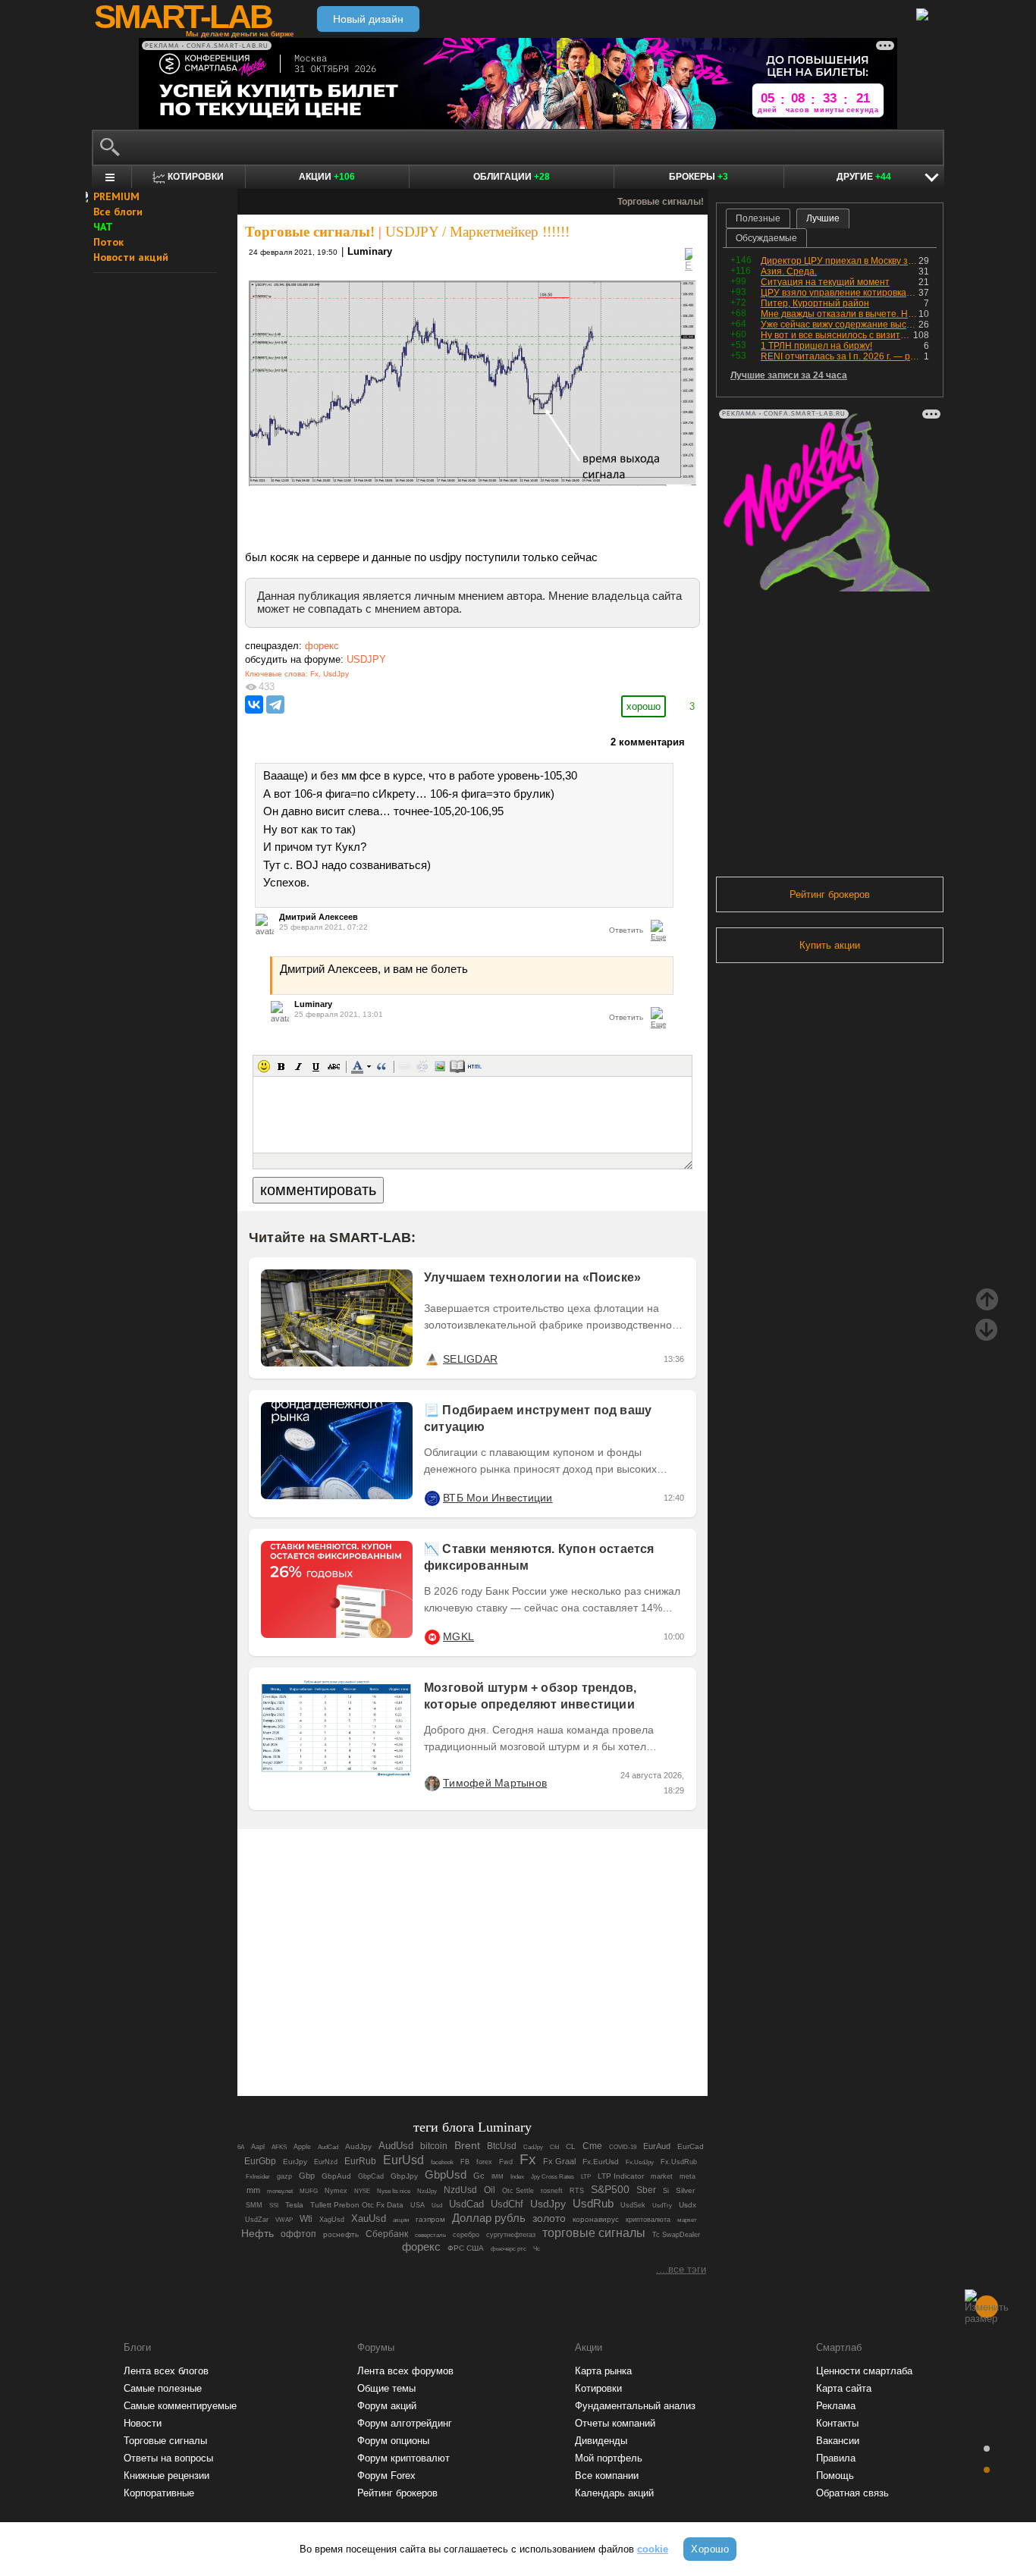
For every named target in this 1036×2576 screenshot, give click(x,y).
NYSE (362, 2191)
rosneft (552, 2191)
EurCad (691, 2146)
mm (253, 2190)
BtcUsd (502, 2146)
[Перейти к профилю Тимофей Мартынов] (432, 1783)
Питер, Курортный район (815, 303)
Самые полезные (163, 2388)
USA (418, 2205)
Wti (306, 2218)
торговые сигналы (594, 2232)
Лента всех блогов (166, 2371)
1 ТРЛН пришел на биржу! (816, 346)
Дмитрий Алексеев (319, 917)
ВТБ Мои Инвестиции (498, 1498)
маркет (687, 2220)
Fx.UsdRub (679, 2162)
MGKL (458, 1636)
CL (571, 2146)
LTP (586, 2176)
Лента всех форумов (405, 2371)
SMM (254, 2205)
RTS (577, 2191)
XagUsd (332, 2220)
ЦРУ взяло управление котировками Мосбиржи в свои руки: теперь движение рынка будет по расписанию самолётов (840, 293)
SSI (274, 2205)
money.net (280, 2191)
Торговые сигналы (165, 2441)
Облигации (512, 177)
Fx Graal (559, 2161)
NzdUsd (460, 2190)
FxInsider (258, 2177)
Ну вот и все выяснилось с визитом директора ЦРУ (837, 335)
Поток (108, 242)
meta (688, 2176)
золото (549, 2218)
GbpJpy (404, 2176)
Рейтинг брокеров (830, 894)
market (662, 2176)
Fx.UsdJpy (640, 2162)
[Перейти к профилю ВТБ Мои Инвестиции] (432, 1498)
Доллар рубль (489, 2218)
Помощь (835, 2476)
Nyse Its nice (394, 2191)
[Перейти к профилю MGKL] (432, 1636)
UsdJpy (336, 674)
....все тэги (681, 2269)
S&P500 (610, 2189)
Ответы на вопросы (168, 2458)
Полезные (758, 218)
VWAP (284, 2220)
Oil (490, 2190)
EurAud (657, 2146)
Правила (836, 2458)
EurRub (360, 2161)
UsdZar (257, 2220)
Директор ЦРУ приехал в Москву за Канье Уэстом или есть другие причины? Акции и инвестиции (840, 261)
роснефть (341, 2234)
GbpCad (371, 2176)
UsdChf (507, 2204)
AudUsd (396, 2146)
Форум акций (387, 2406)
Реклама (836, 2406)
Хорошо (710, 2549)
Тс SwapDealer (676, 2235)
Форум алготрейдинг (405, 2423)
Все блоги (118, 212)
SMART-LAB (183, 17)
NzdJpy (427, 2191)
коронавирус (596, 2219)
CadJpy (533, 2147)
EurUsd (403, 2160)
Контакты (837, 2423)
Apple (302, 2147)
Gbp (307, 2176)
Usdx (688, 2205)
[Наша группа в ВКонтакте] (498, 2042)
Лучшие (823, 218)
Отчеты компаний (615, 2423)
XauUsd (369, 2218)
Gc (479, 2176)
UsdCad (466, 2204)
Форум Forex (386, 2476)
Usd (437, 2206)
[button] (264, 1066)
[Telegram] (275, 704)
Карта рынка (603, 2371)
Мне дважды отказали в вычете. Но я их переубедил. (840, 314)
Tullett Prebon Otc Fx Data (357, 2205)
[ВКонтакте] (254, 704)
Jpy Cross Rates (553, 2176)
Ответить (626, 930)
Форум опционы (393, 2441)
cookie (653, 2549)
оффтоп (298, 2234)
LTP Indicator (621, 2176)
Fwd (506, 2162)
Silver (685, 2190)
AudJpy (358, 2146)
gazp (284, 2176)
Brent (467, 2145)
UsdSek (633, 2205)
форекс (322, 646)
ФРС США (466, 2248)
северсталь (430, 2235)
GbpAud (336, 2176)
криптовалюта (648, 2220)
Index (517, 2176)
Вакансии (838, 2441)
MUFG (309, 2191)
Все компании (607, 2476)
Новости (143, 2423)
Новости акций (131, 257)
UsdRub (593, 2203)
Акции (327, 177)
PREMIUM (116, 196)
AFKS (279, 2147)
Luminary (370, 251)
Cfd (554, 2147)
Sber (646, 2190)
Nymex (336, 2191)
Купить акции (830, 945)
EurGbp (260, 2161)
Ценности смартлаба (864, 2371)
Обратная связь (852, 2493)
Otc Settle (518, 2191)
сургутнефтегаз (511, 2235)
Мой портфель (609, 2458)
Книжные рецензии (166, 2476)
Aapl (258, 2147)
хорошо (644, 706)
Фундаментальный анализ (635, 2406)
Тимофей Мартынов (495, 1783)
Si (666, 2191)
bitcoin (434, 2146)
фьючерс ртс (509, 2248)
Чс (537, 2248)
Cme (592, 2146)
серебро (466, 2235)
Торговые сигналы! (310, 232)
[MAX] (447, 2042)
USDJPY (366, 659)
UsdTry (662, 2205)
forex (484, 2162)
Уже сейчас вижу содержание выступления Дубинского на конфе (840, 325)
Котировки (598, 2388)
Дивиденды (601, 2441)
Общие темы (386, 2388)
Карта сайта (844, 2388)
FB (465, 2162)
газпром (430, 2219)
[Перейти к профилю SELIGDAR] (432, 1359)
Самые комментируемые (180, 2406)
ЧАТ (103, 227)
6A (241, 2147)
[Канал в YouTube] (550, 2042)
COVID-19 (623, 2147)
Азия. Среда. (789, 271)
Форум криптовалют (403, 2458)
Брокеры (699, 177)
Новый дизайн (368, 19)
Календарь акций (614, 2493)
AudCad (328, 2147)
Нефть (257, 2233)
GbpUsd (446, 2175)
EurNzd (326, 2162)
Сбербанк (387, 2234)
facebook (442, 2162)
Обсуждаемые (766, 238)
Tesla (294, 2205)
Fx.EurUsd (601, 2162)
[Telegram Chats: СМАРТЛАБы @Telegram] (395, 2042)
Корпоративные (159, 2493)
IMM (498, 2177)
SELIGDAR (470, 1359)
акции (401, 2220)
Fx (314, 674)
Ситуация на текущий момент (825, 282)
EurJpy (295, 2162)
